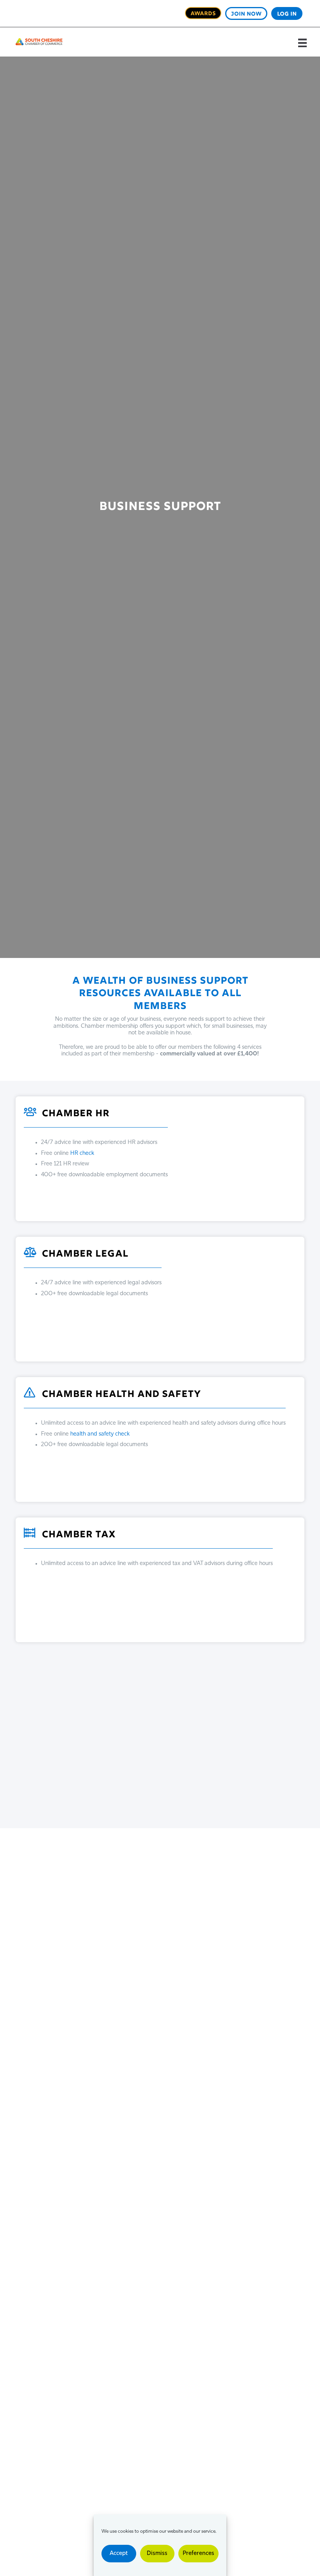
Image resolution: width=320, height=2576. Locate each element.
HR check (82, 1153)
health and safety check (100, 1434)
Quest (183, 1786)
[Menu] (302, 43)
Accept (119, 2554)
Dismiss (157, 2554)
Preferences (198, 2554)
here (187, 1679)
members (176, 1800)
